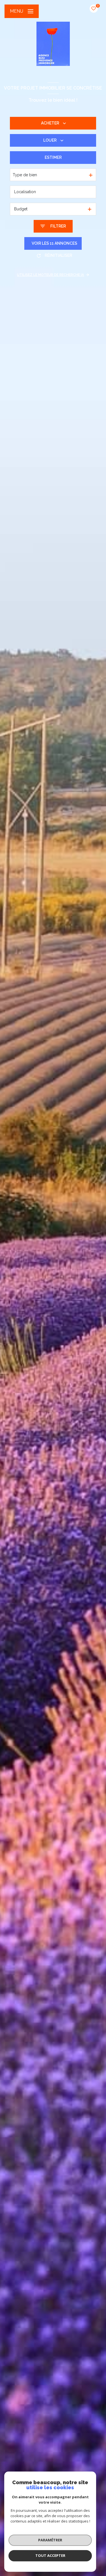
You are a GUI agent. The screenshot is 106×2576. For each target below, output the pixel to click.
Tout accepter (50, 2555)
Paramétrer (50, 2540)
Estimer (53, 157)
